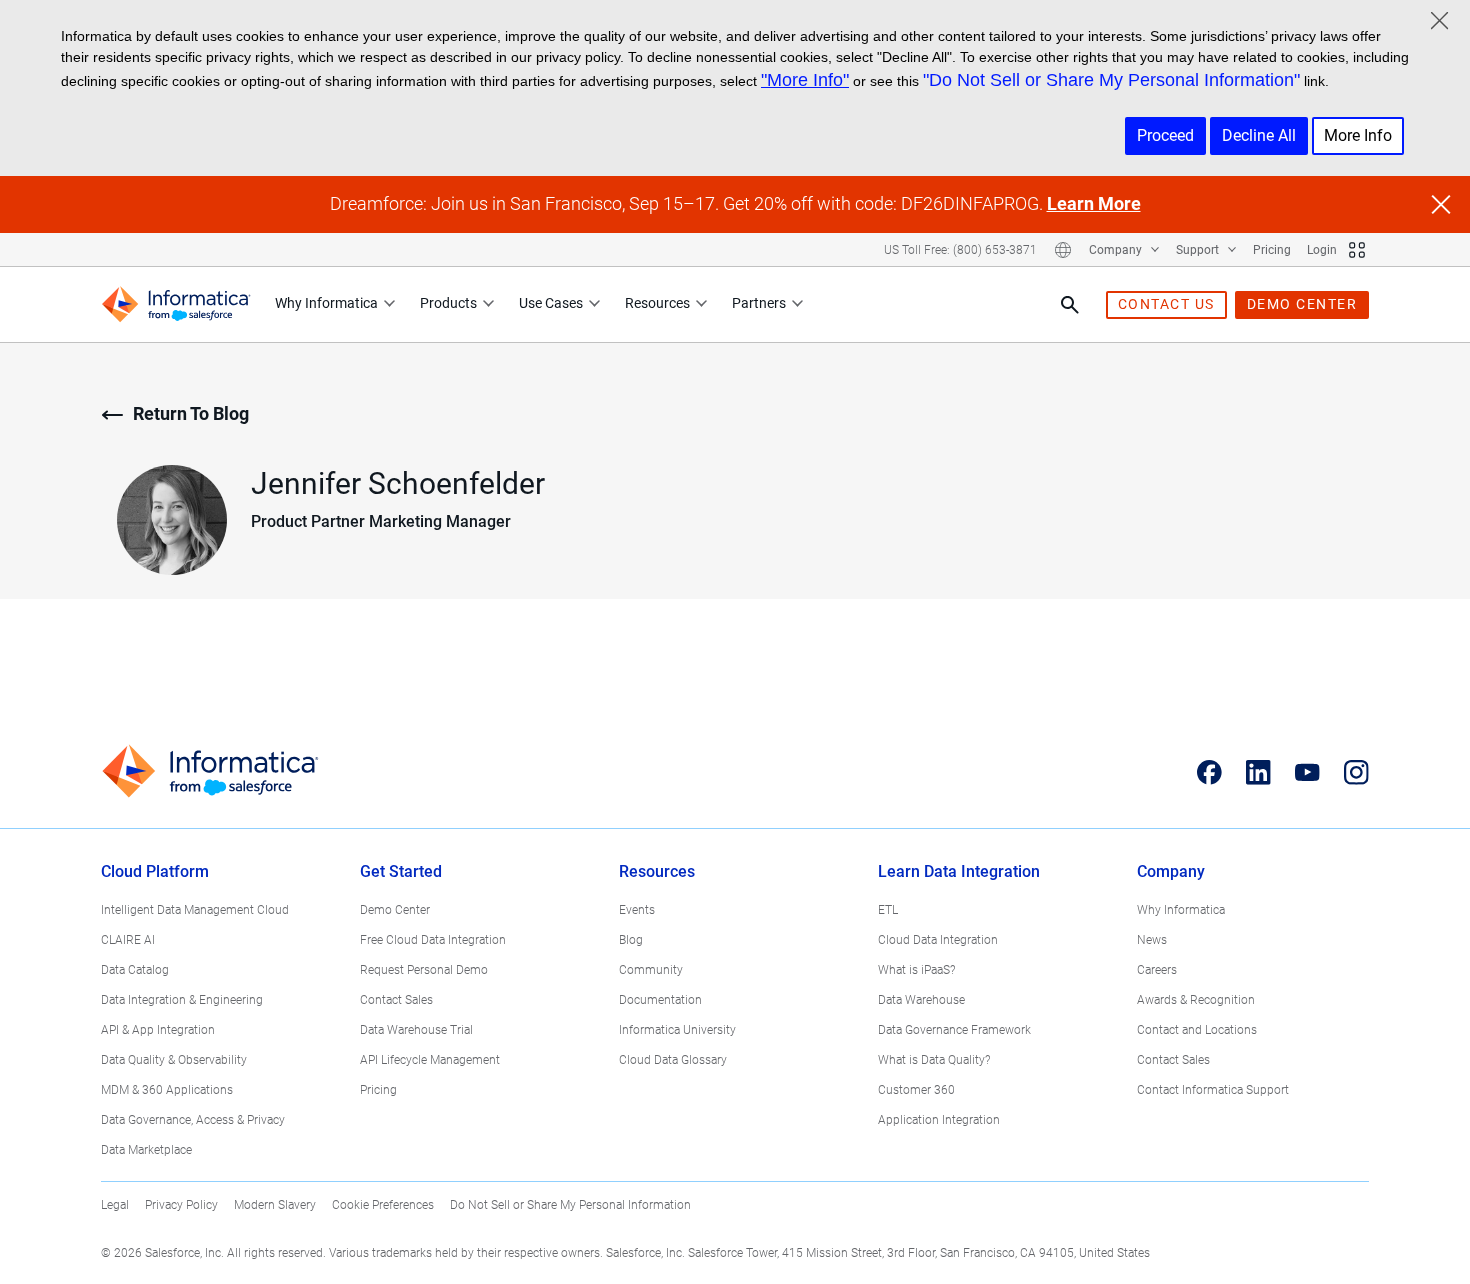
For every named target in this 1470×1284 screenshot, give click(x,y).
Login (1322, 250)
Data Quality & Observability (174, 1060)
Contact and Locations (1197, 1030)
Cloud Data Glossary (673, 1060)
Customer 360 (916, 1090)
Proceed (1165, 135)
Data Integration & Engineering (182, 1000)
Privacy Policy (181, 1205)
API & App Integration (158, 1030)
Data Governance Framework (954, 1030)
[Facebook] (1209, 772)
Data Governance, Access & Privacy (193, 1120)
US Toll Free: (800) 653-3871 (960, 250)
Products (448, 303)
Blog (631, 940)
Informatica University (677, 1030)
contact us (1166, 304)
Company (1117, 250)
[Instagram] (1356, 772)
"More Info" (805, 80)
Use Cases (551, 303)
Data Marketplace (146, 1150)
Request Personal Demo (424, 970)
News (1152, 940)
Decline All (1259, 135)
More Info (1358, 135)
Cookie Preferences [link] (383, 1205)
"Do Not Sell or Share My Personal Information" (1111, 80)
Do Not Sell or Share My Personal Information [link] (570, 1205)
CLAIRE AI (128, 940)
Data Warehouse (921, 1000)
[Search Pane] (1070, 305)
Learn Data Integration (959, 871)
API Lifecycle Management (430, 1060)
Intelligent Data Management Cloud (195, 910)
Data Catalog (135, 970)
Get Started (401, 871)
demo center (1302, 304)
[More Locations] (1063, 250)
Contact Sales (396, 1000)
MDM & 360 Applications (167, 1090)
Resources (657, 303)
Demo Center (395, 910)
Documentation (660, 1000)
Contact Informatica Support (1213, 1090)
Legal (115, 1205)
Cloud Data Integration (938, 940)
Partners (759, 303)
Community (651, 970)
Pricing (1272, 250)
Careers (1157, 970)
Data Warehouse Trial (416, 1030)
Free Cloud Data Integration (433, 940)
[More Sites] (1357, 250)
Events (637, 910)
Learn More (1094, 203)
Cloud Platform (155, 871)
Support (1199, 250)
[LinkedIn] (1258, 772)
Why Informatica (326, 303)
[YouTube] (1307, 772)
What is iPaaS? (916, 970)
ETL (888, 910)
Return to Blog (191, 413)
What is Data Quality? (934, 1060)
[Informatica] (176, 304)
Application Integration (939, 1120)
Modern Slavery (275, 1205)
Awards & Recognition (1196, 1000)
